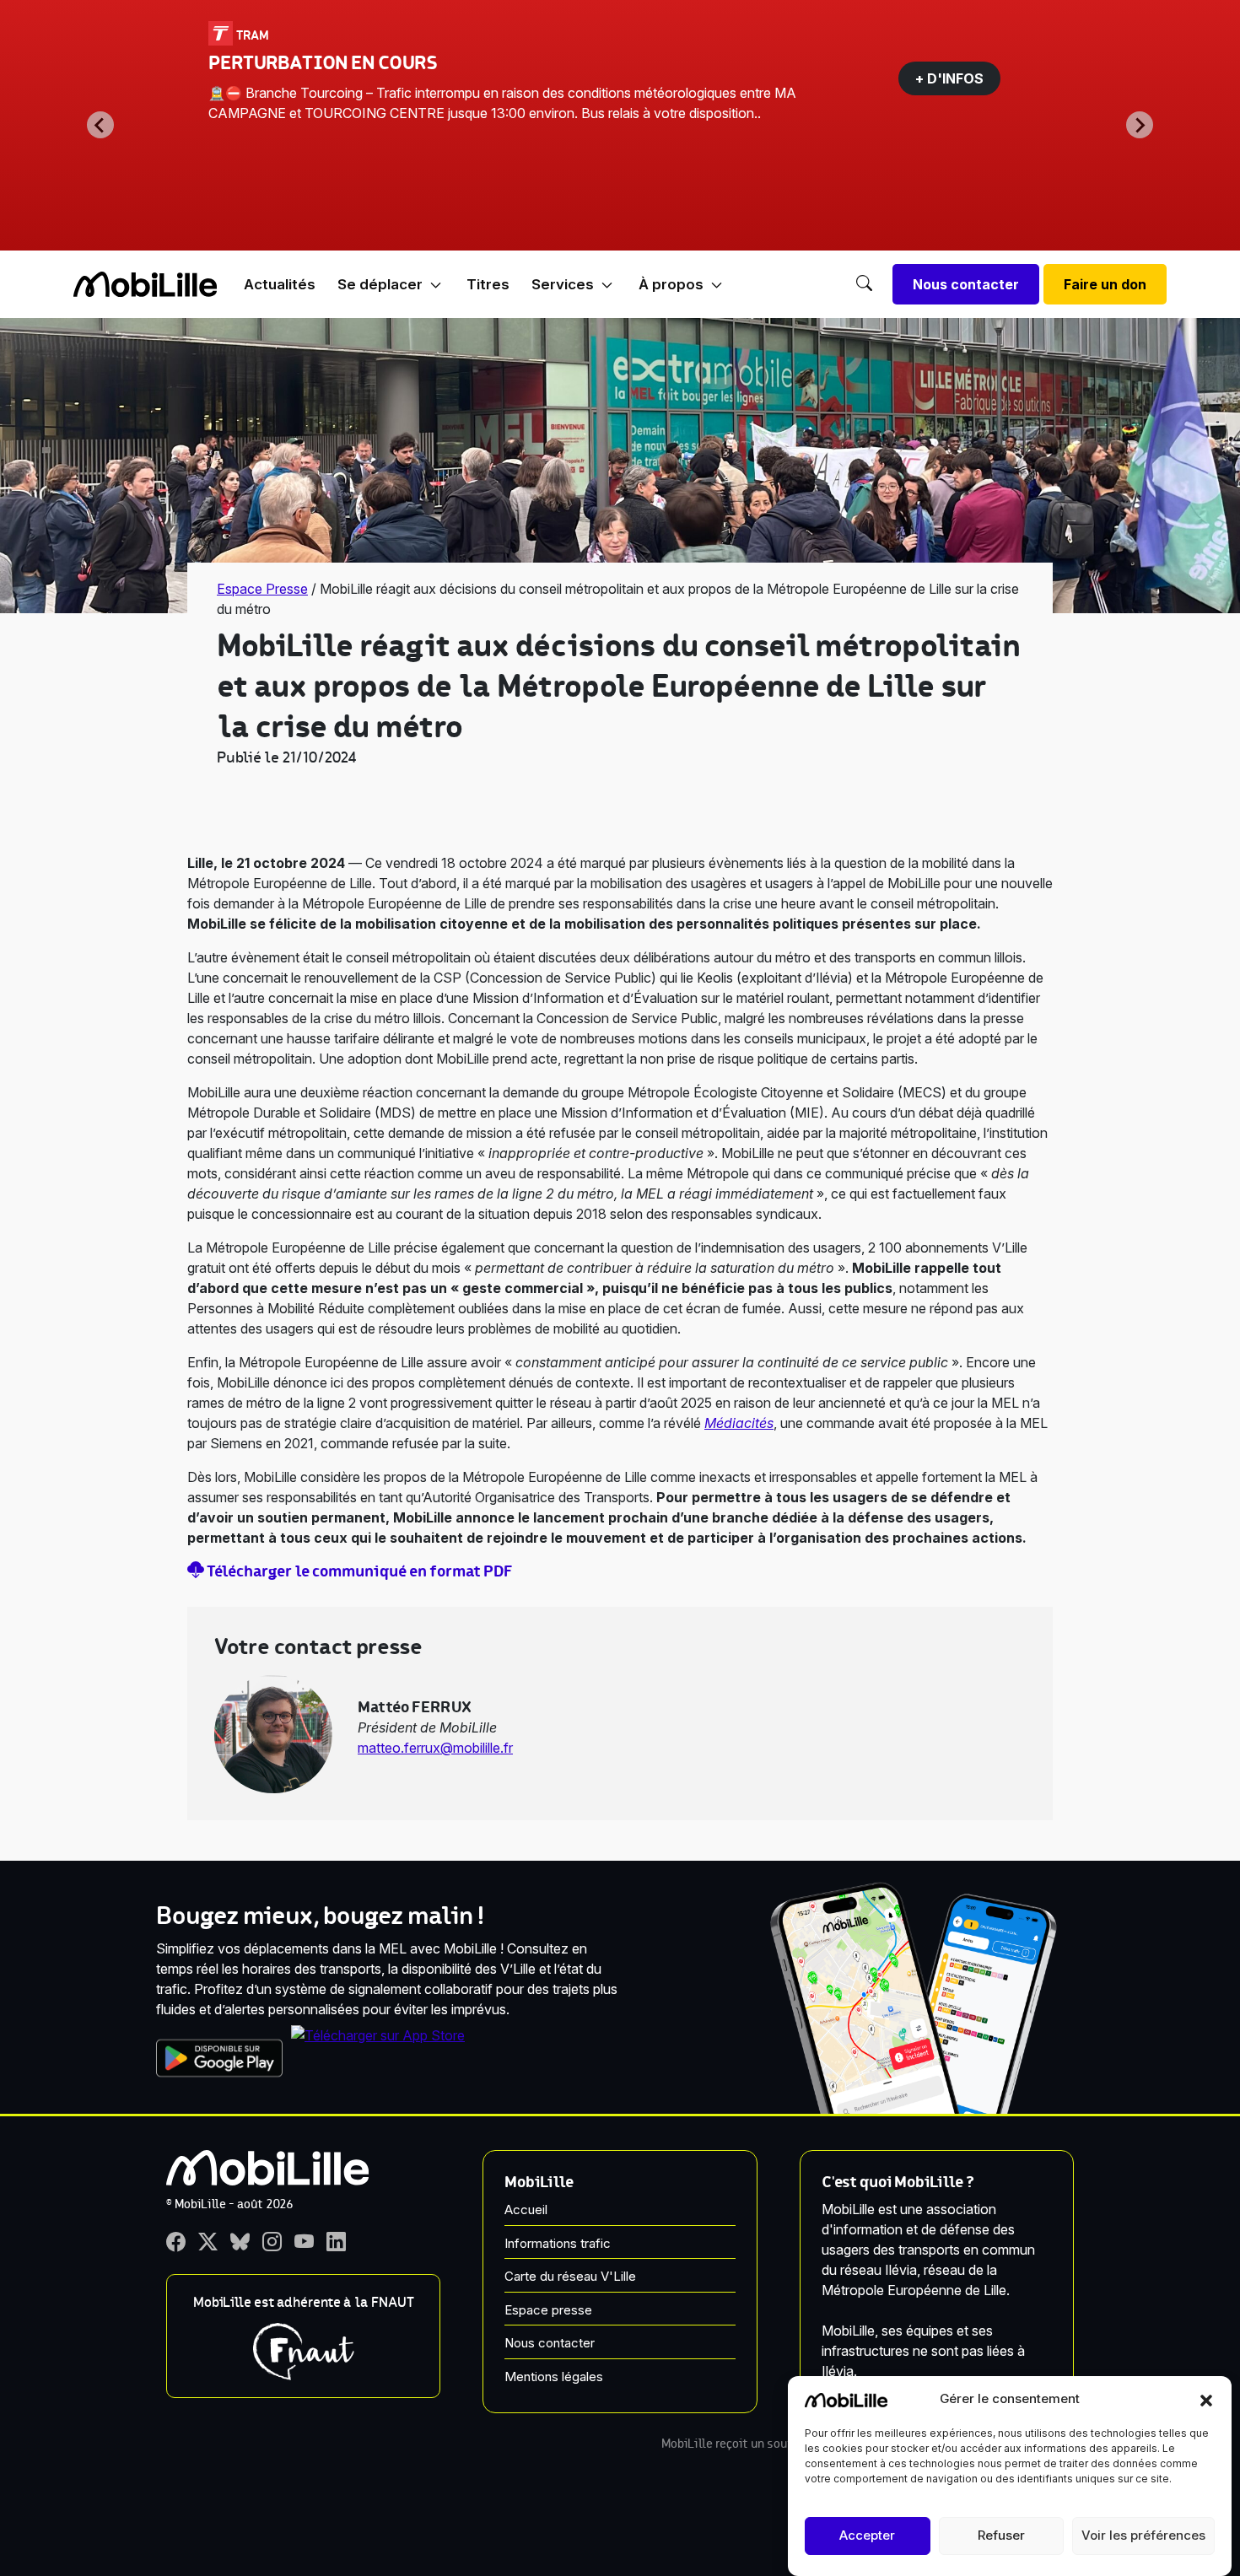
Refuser (1001, 2536)
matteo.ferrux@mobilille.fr (435, 1748)
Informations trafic (558, 2243)
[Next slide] (1140, 125)
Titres (488, 284)
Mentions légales (554, 2377)
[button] (1206, 2399)
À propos (671, 284)
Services (563, 284)
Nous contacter (966, 284)
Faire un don (1105, 284)
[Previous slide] (100, 125)
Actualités (280, 284)
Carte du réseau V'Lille (570, 2276)
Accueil (526, 2210)
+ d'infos (949, 78)
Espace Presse (262, 589)
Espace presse (548, 2310)
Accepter (867, 2536)
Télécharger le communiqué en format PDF (359, 1571)
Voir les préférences (1143, 2536)
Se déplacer (380, 284)
